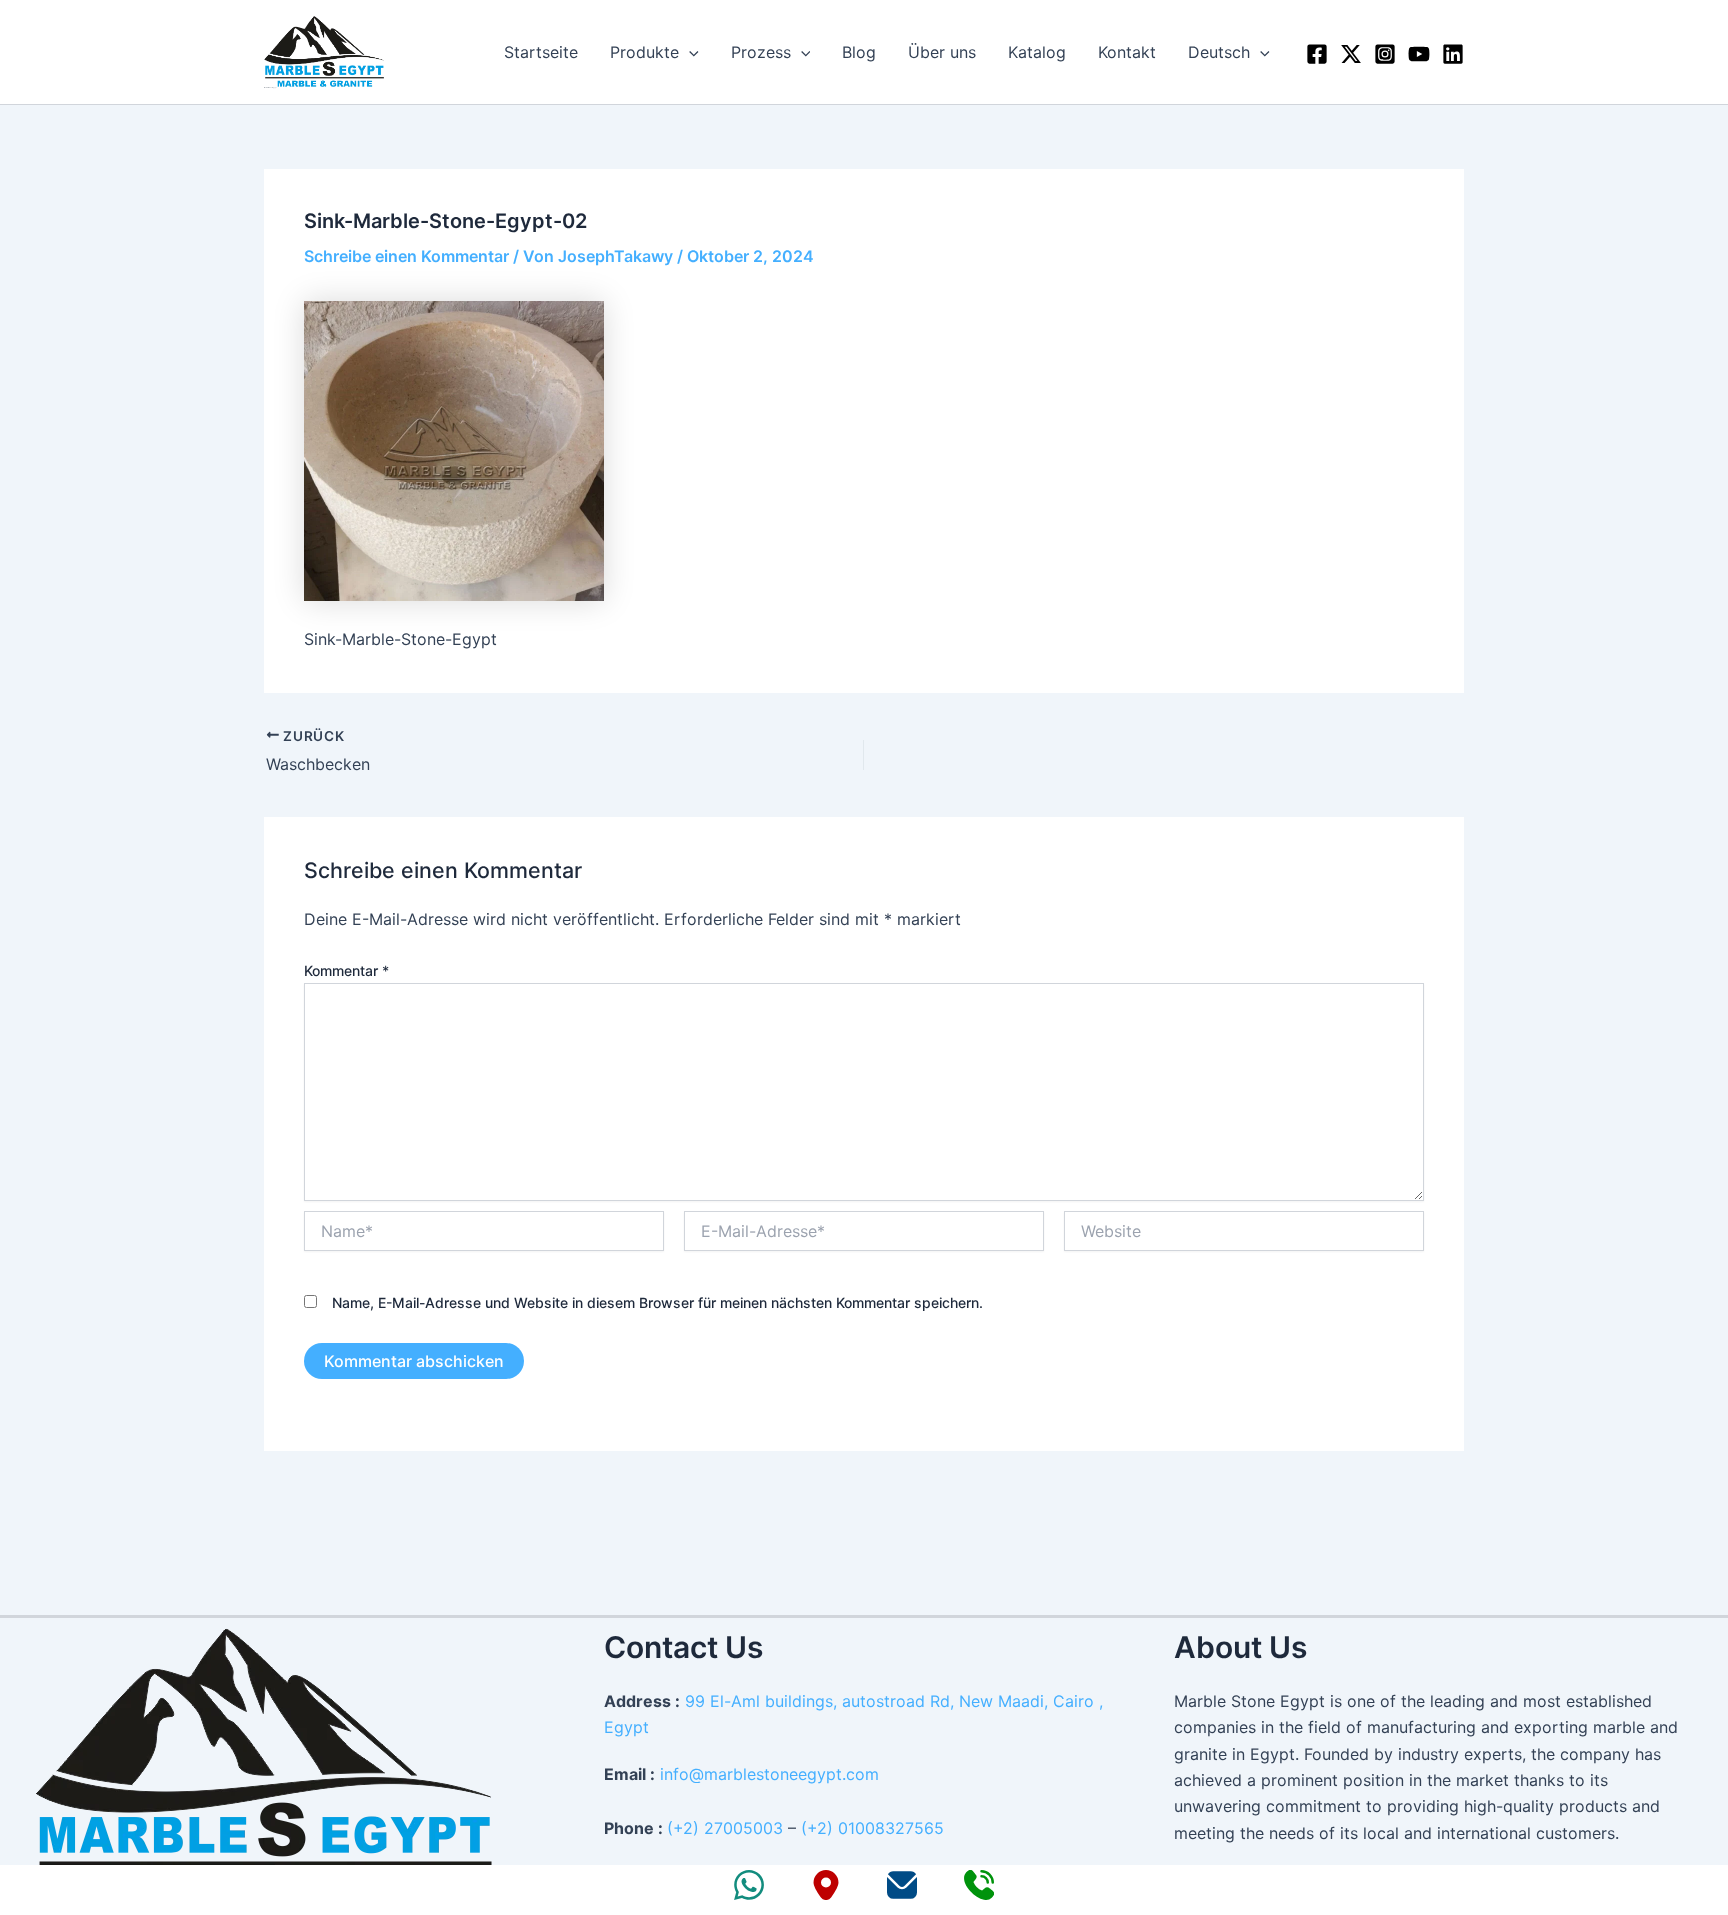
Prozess (761, 52)
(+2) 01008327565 (872, 1828)
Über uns (942, 52)
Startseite (541, 52)
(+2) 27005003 (725, 1828)
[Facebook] (1317, 54)
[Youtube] (1419, 54)
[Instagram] (1385, 54)
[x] (1351, 54)
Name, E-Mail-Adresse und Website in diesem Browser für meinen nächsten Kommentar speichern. (657, 1302)
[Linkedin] (1453, 54)
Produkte (644, 52)
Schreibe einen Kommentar (406, 256)
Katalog (1037, 52)
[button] (689, 52)
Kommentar (346, 970)
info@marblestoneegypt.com (769, 1774)
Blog (859, 52)
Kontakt (1127, 52)
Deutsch (1219, 52)
